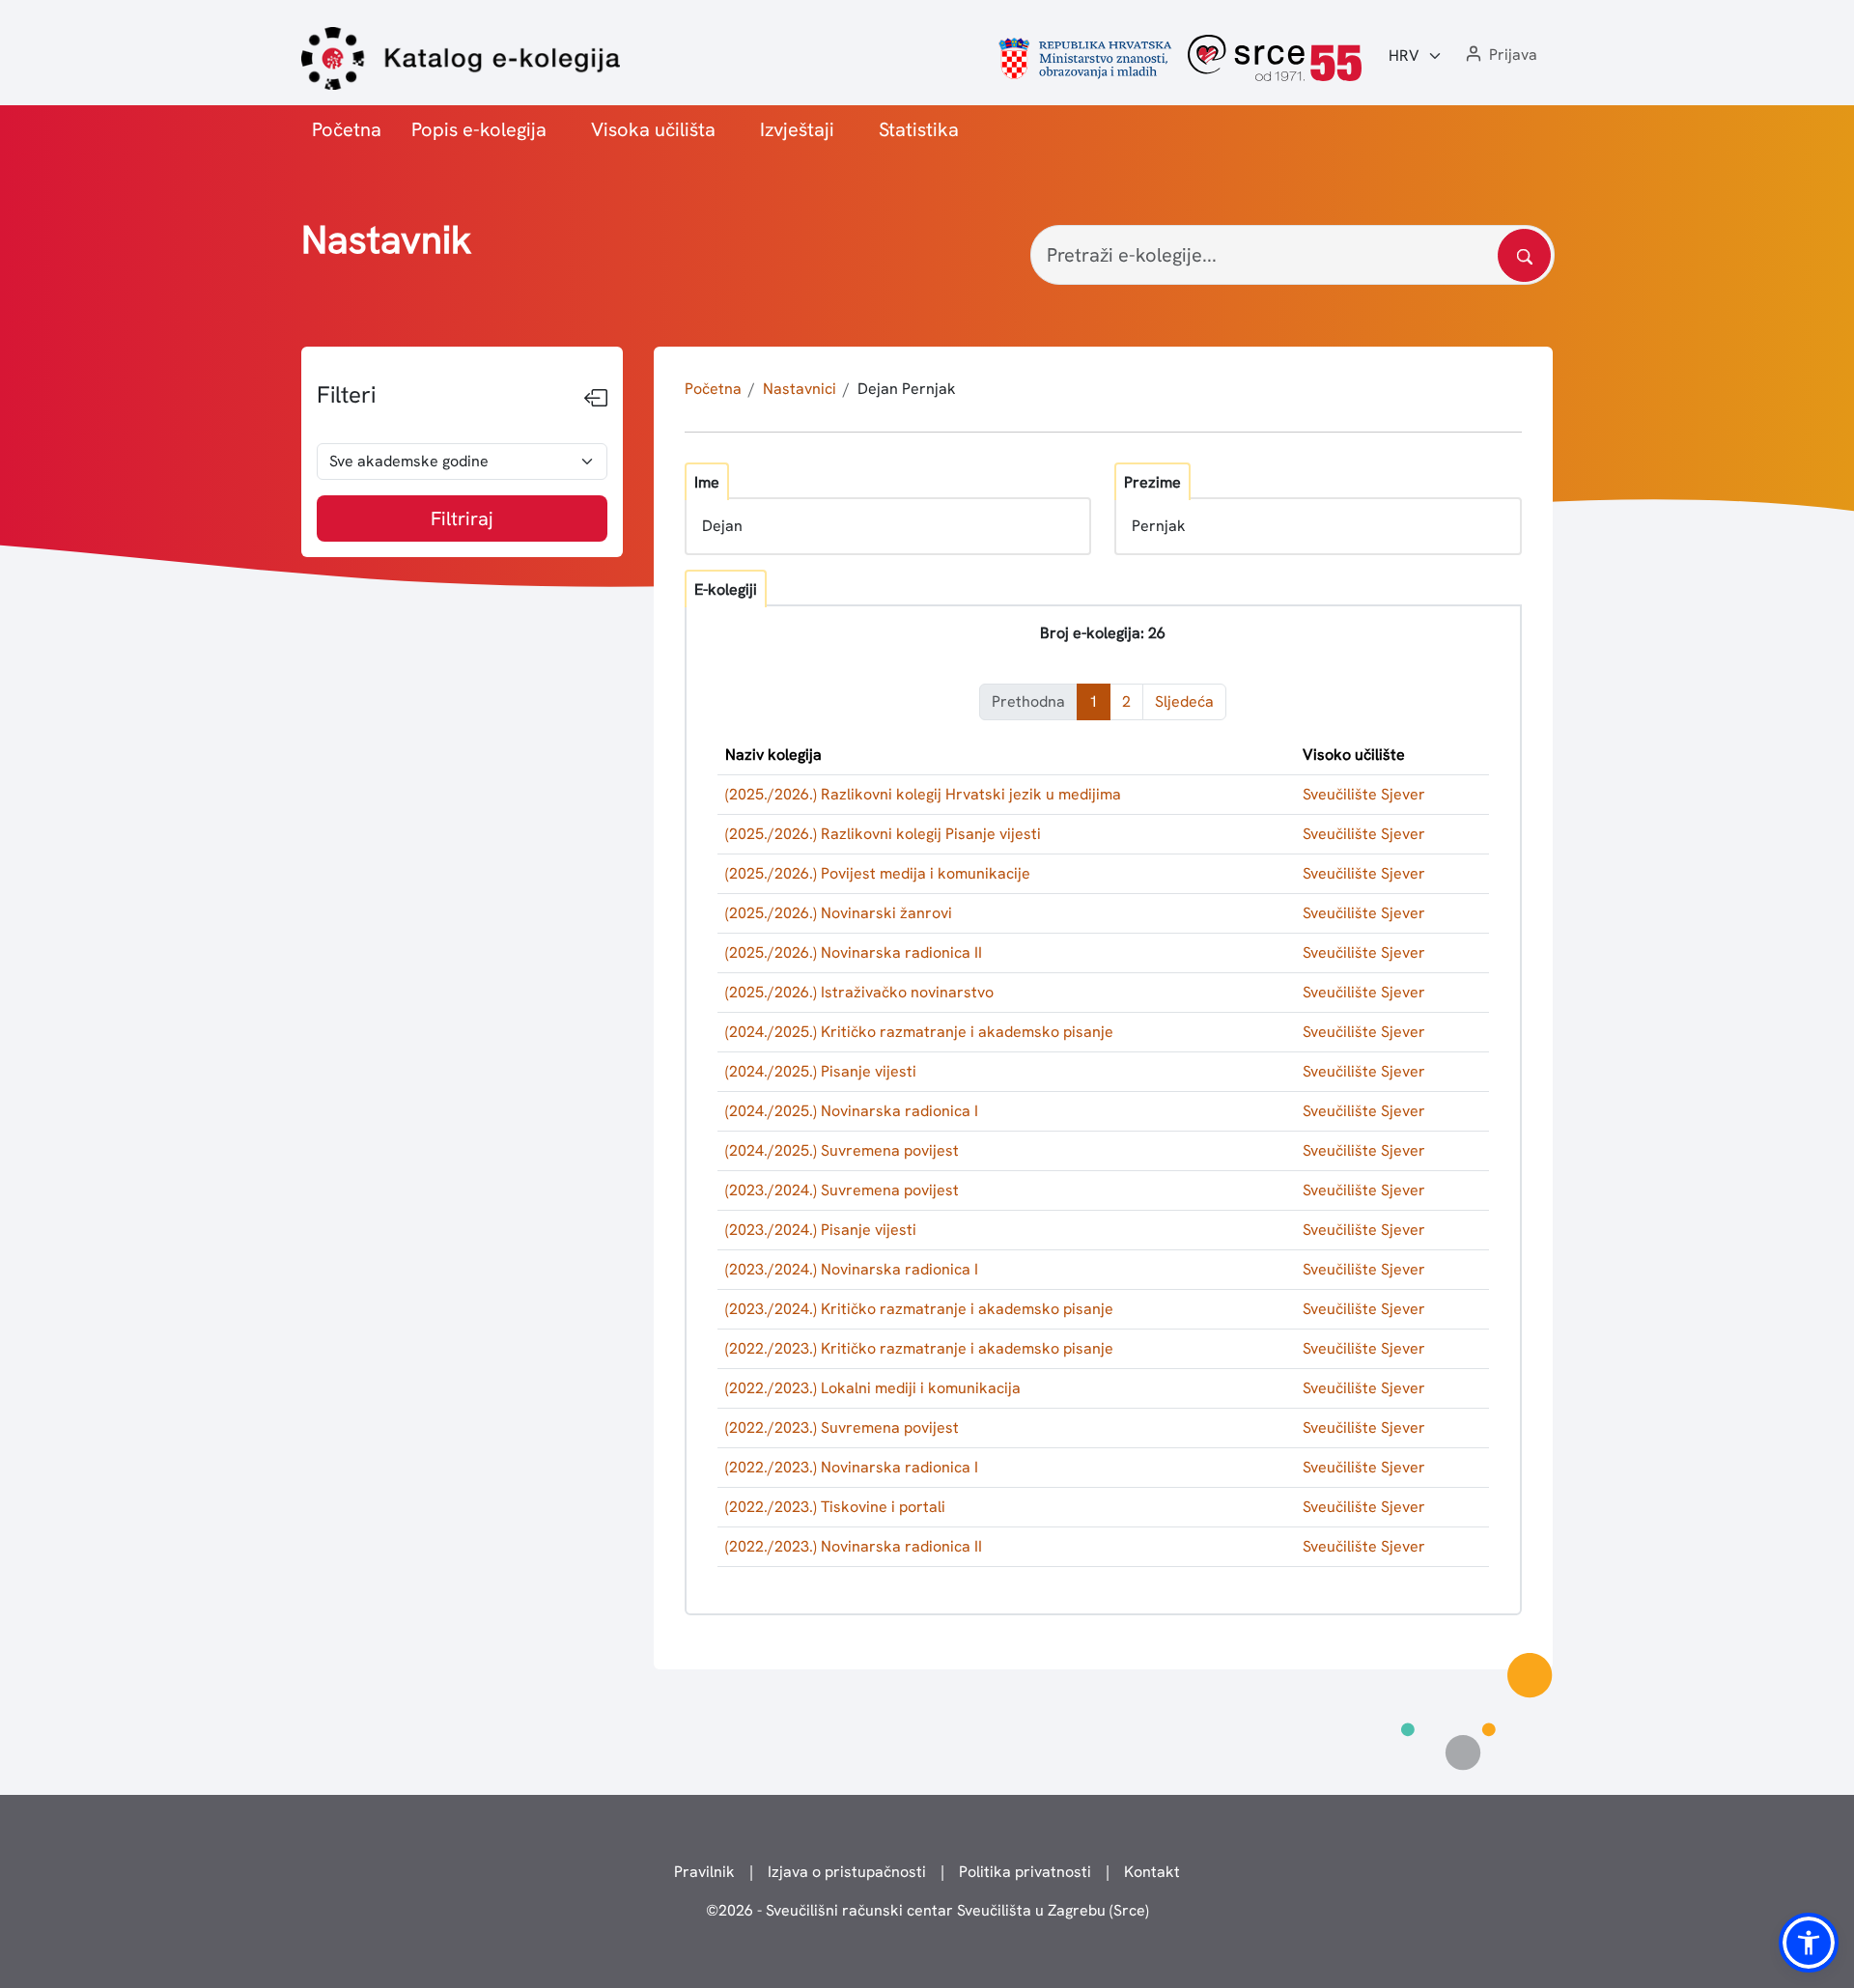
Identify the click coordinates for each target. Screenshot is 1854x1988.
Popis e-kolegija (479, 129)
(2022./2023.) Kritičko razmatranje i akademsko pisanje (919, 1348)
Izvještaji (797, 129)
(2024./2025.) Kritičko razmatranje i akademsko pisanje (919, 1032)
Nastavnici (800, 389)
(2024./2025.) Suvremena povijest (842, 1150)
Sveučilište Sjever (1364, 794)
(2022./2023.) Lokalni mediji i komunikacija (873, 1388)
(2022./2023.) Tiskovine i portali (835, 1507)
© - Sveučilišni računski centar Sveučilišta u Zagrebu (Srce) (927, 1910)
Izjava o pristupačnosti (847, 1872)
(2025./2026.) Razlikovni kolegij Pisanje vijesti (883, 834)
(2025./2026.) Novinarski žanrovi (839, 913)
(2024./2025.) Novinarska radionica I (852, 1111)
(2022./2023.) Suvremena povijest (842, 1428)
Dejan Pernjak (907, 389)
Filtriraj (462, 518)
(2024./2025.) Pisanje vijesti (821, 1071)
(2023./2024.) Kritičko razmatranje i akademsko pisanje (919, 1309)
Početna (347, 129)
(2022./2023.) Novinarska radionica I (852, 1467)
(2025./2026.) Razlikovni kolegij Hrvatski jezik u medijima (923, 794)
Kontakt (1152, 1872)
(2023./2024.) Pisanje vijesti (821, 1230)
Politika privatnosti (1025, 1872)
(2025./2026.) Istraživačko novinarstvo (859, 992)
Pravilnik (704, 1872)
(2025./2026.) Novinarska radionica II (854, 952)
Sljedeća (1184, 701)
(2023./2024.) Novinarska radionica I (852, 1269)
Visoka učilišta (653, 129)
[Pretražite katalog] (1524, 255)
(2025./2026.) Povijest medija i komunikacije (878, 873)
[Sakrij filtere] (596, 399)
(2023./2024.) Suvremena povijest (842, 1190)
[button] (1500, 56)
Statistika (919, 129)
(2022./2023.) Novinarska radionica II (854, 1546)
